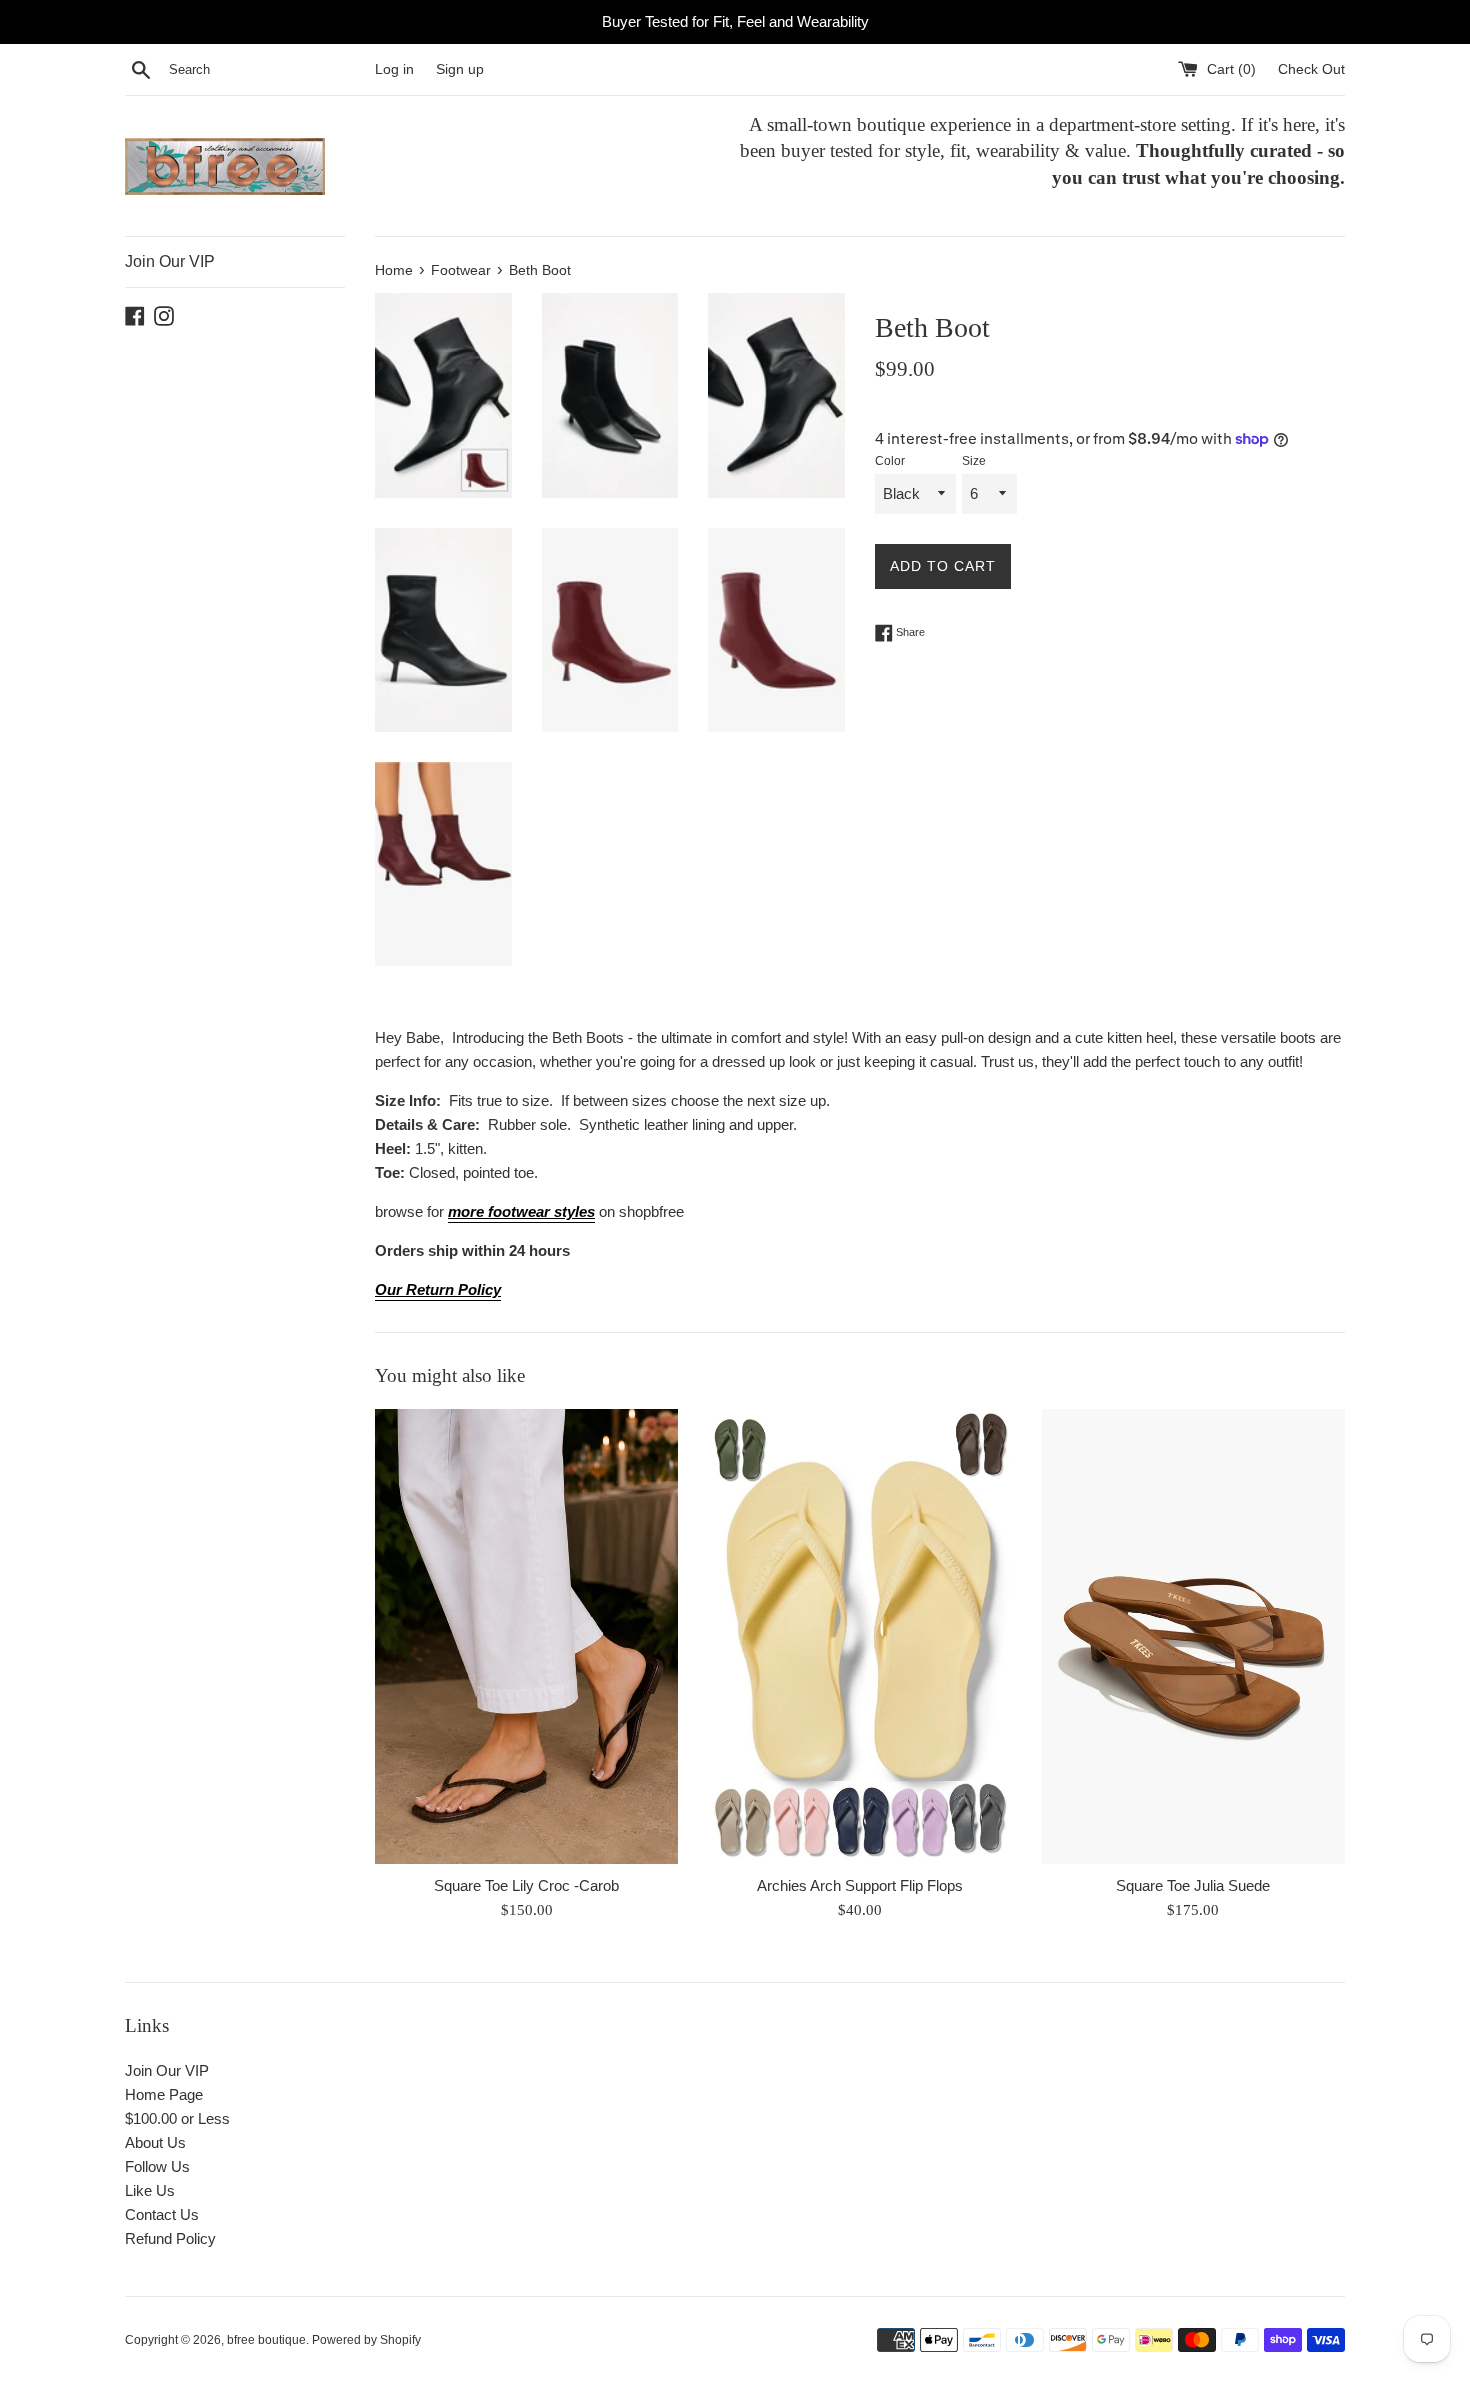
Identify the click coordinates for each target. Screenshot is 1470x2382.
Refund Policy (170, 2238)
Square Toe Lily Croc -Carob (526, 1885)
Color (890, 461)
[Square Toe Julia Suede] (1193, 1636)
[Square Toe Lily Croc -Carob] (526, 1636)
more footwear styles (521, 1211)
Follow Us (157, 2166)
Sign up (460, 69)
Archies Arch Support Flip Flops (860, 1885)
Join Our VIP (170, 261)
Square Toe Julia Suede (1193, 1885)
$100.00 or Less (177, 2118)
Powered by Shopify (366, 2340)
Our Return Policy (438, 1289)
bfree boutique (266, 2340)
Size (974, 461)
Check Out (1311, 69)
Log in (394, 69)
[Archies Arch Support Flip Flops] (859, 1636)
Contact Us (162, 2214)
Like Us (150, 2190)
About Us (155, 2142)
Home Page (164, 2094)
